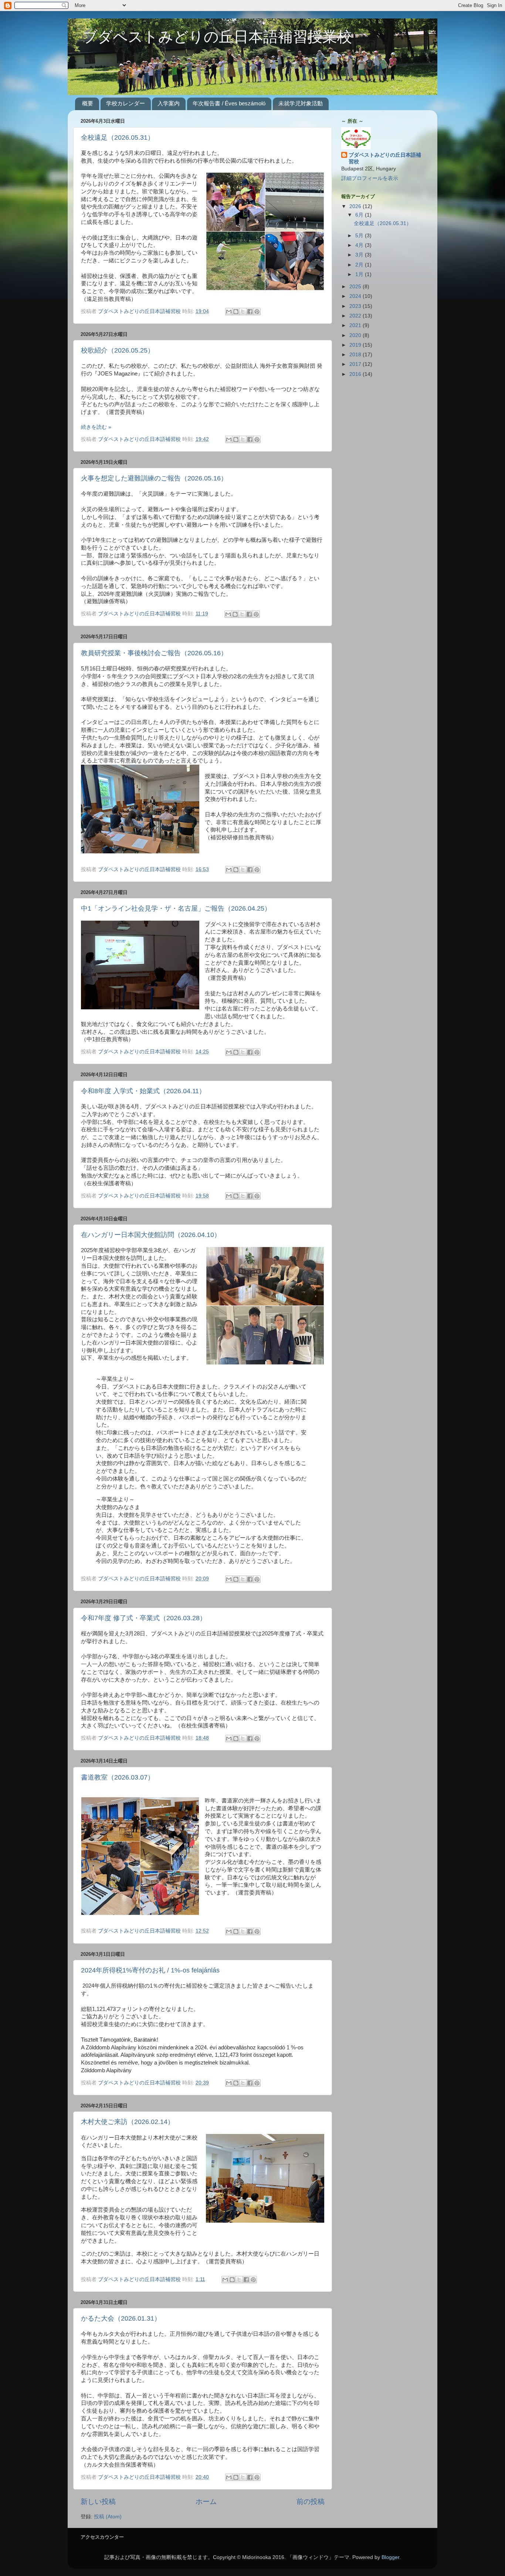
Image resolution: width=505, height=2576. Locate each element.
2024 (356, 296)
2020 (356, 335)
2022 (356, 316)
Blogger (390, 2557)
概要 (88, 103)
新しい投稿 (98, 2502)
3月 (360, 255)
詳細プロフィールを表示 (370, 178)
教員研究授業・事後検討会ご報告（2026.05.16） (154, 653)
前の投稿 (311, 2502)
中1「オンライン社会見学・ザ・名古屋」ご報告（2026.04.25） (176, 908)
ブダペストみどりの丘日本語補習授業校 (210, 38)
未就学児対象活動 (301, 103)
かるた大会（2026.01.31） (121, 2318)
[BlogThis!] (236, 312)
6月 (360, 215)
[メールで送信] (229, 312)
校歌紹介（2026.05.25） (118, 350)
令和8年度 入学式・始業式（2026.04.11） (143, 1091)
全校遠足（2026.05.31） (118, 137)
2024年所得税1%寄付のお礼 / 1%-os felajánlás (150, 1970)
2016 (356, 374)
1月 (360, 274)
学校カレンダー (126, 103)
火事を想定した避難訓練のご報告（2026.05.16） (154, 478)
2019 (356, 345)
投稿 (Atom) (108, 2517)
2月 (360, 265)
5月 (360, 236)
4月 (360, 245)
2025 (356, 287)
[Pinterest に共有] (257, 312)
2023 (356, 306)
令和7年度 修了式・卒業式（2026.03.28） (144, 1618)
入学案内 (169, 103)
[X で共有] (243, 312)
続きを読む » (96, 427)
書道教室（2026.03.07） (118, 1777)
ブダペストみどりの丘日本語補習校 (385, 159)
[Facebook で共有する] (250, 312)
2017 (356, 364)
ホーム (206, 2502)
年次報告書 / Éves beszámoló (229, 103)
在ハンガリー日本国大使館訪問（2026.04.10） (151, 1235)
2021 (356, 325)
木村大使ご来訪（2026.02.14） (128, 2122)
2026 (356, 206)
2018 (356, 355)
